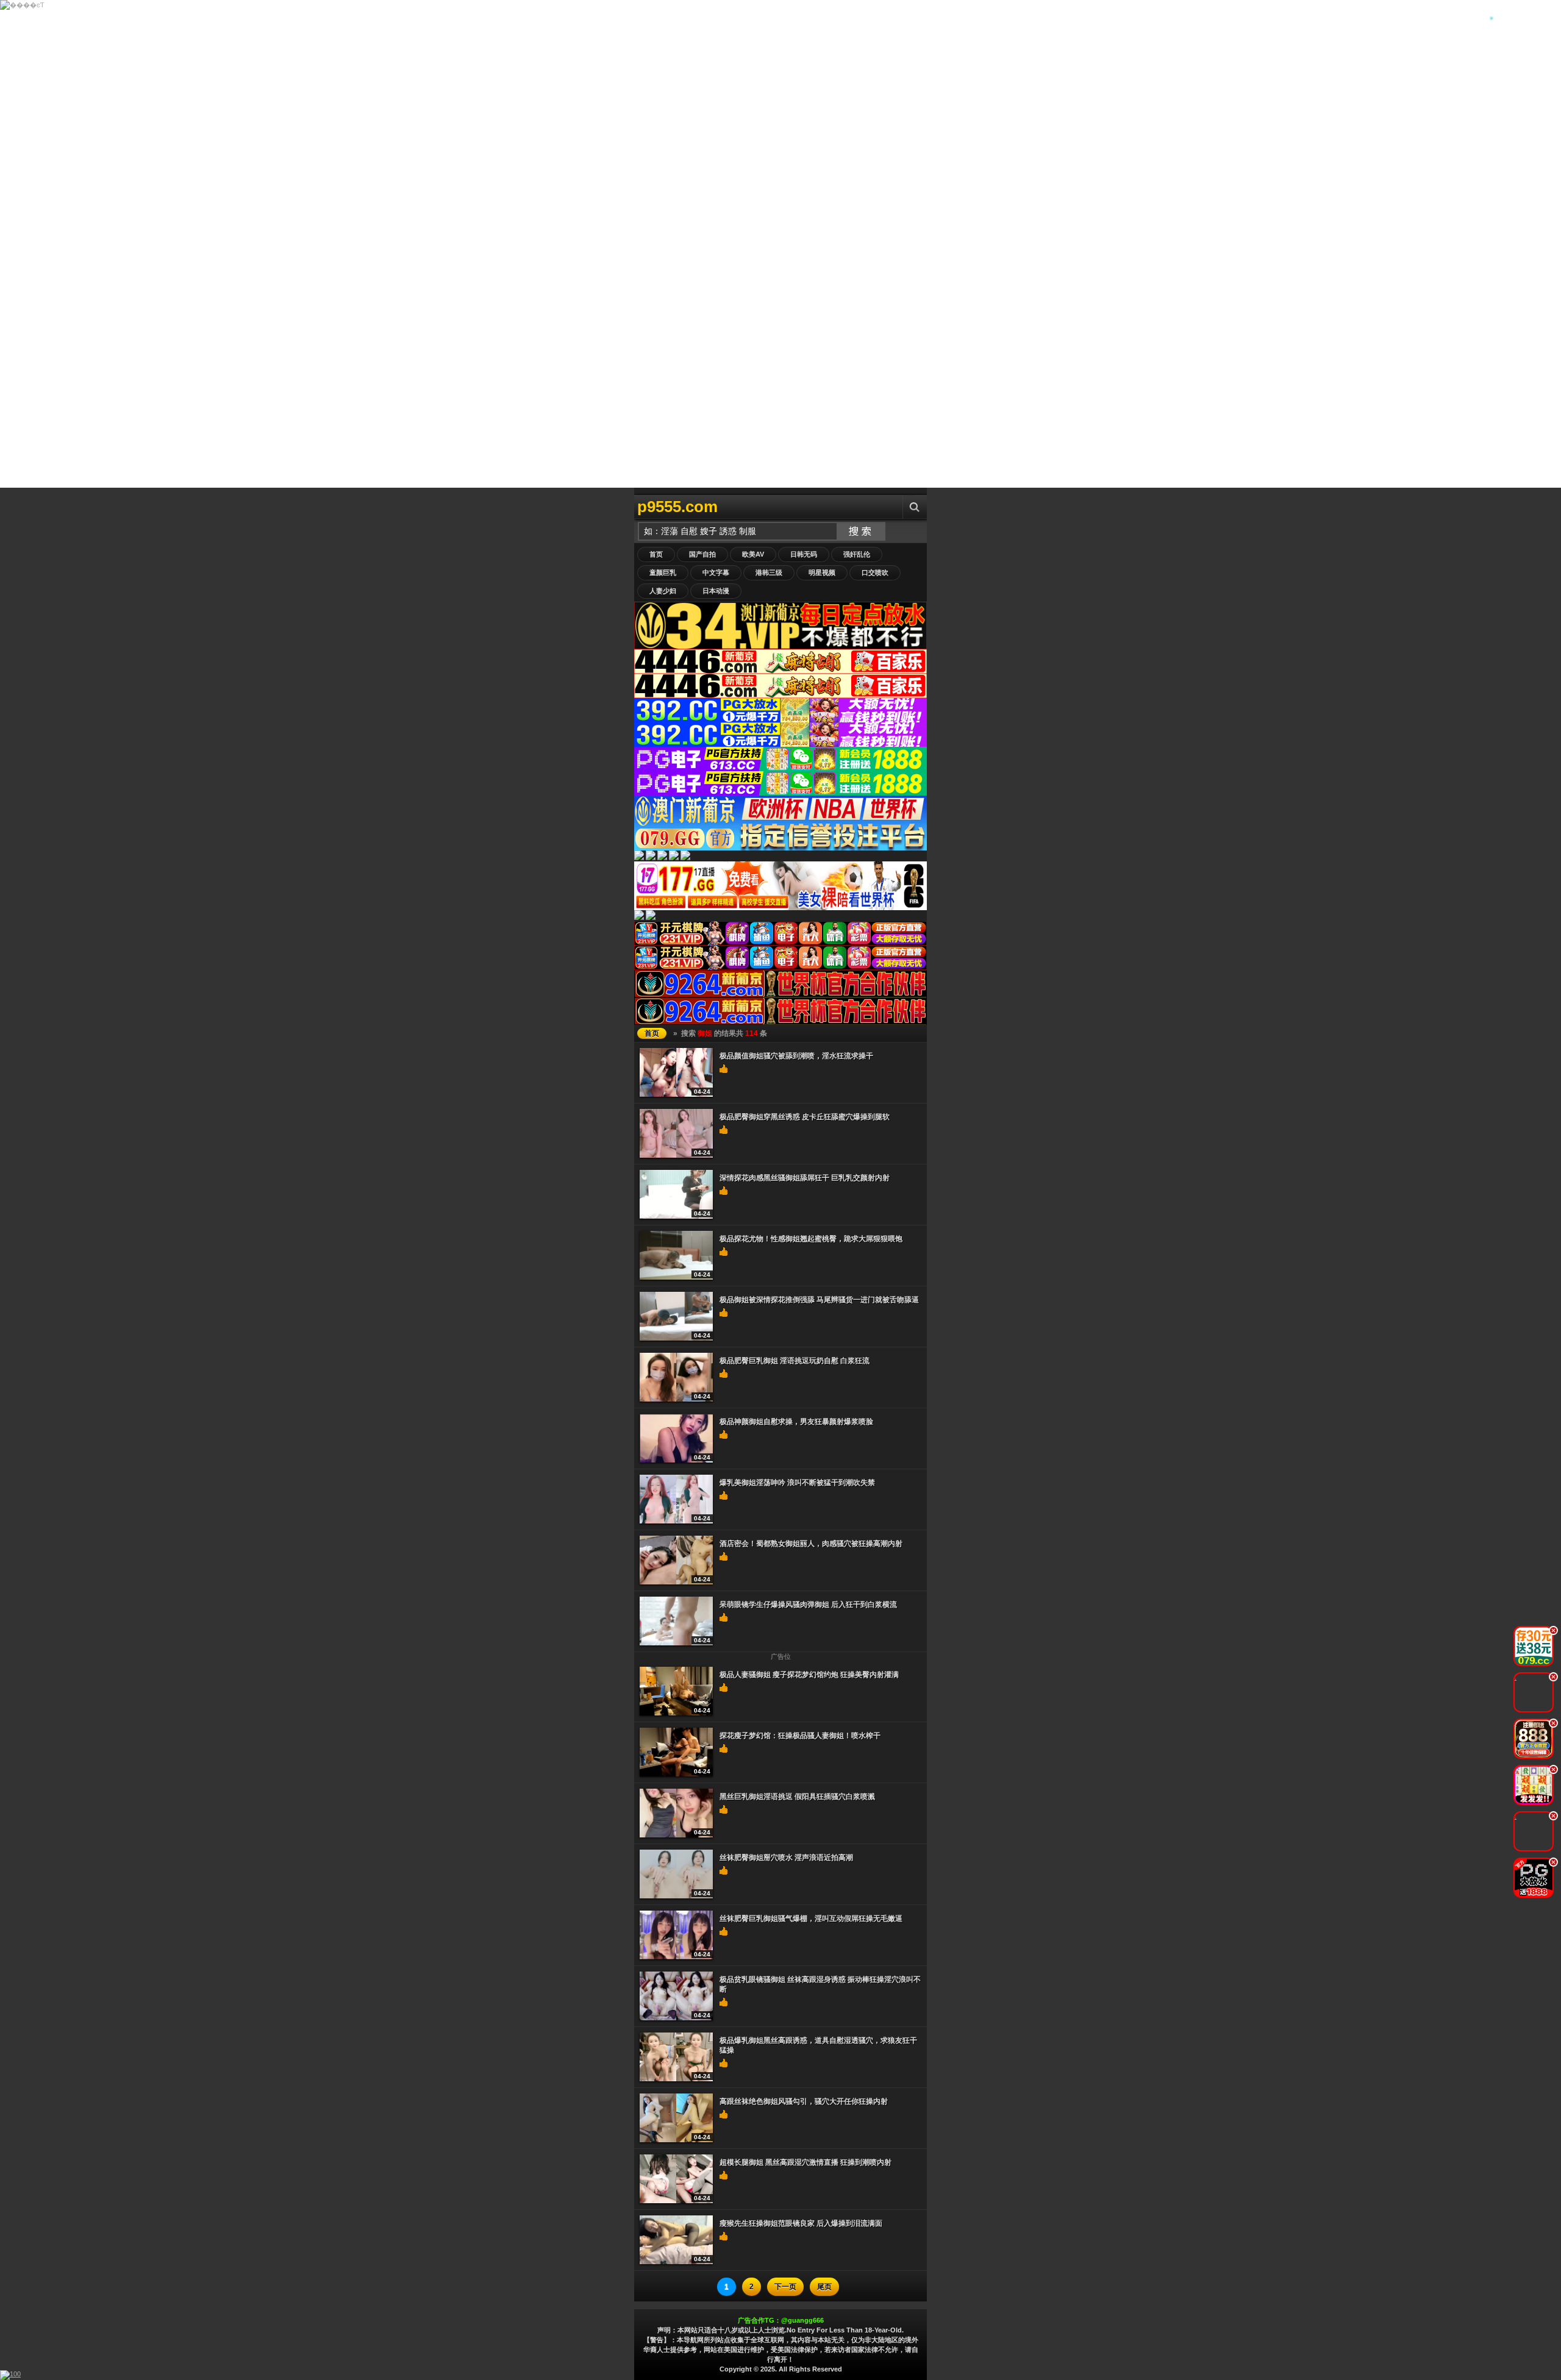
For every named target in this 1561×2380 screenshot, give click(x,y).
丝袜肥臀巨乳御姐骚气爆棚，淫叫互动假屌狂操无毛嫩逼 (811, 1919)
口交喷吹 (875, 572)
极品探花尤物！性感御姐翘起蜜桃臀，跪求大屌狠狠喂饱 (811, 1239)
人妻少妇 (663, 591)
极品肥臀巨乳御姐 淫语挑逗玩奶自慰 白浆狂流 (795, 1361)
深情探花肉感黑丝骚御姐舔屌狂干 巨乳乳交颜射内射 (805, 1178)
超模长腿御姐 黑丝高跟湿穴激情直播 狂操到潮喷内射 (806, 2162)
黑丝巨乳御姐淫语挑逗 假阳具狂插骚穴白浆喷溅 (797, 1797)
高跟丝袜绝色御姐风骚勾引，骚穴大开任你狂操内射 (804, 2101)
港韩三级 (769, 572)
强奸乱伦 (857, 554)
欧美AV (753, 554)
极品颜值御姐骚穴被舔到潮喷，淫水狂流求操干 (796, 1056)
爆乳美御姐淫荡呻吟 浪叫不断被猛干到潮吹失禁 (797, 1483)
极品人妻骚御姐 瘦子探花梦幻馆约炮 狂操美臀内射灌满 (809, 1675)
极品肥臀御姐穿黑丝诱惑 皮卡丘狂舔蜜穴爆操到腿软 (805, 1117)
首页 (656, 554)
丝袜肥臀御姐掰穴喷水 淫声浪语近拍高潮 (786, 1858)
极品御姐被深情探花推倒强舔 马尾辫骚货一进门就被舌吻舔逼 (819, 1300)
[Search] (915, 507)
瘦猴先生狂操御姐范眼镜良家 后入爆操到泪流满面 (801, 2223)
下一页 (785, 2287)
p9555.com (677, 507)
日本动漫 (716, 591)
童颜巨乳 (663, 572)
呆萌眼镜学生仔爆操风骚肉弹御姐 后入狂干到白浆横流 (808, 1605)
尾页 (824, 2287)
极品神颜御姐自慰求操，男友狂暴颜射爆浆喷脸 (796, 1422)
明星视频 (822, 572)
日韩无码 (804, 554)
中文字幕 (716, 572)
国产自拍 (702, 554)
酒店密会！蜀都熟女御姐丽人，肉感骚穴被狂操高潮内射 (811, 1544)
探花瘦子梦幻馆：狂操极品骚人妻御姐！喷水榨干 (800, 1736)
